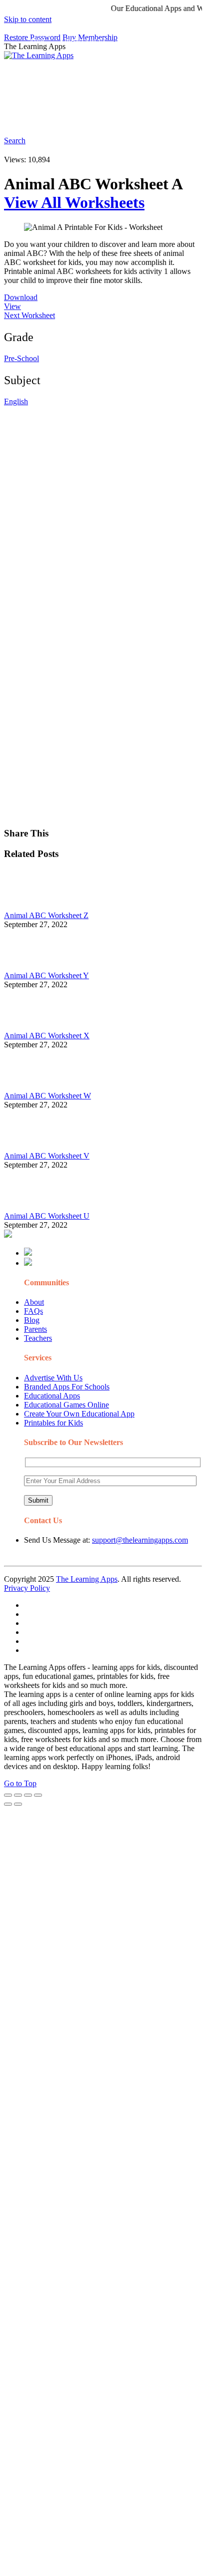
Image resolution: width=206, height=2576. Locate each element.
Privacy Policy (27, 1588)
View (12, 306)
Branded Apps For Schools (67, 1387)
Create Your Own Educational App (79, 1414)
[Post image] (31, 906)
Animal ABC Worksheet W (47, 1096)
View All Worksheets (74, 202)
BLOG (120, 62)
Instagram (43, 118)
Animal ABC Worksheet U (47, 1216)
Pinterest (41, 82)
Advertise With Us (53, 1378)
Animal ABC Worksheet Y (46, 975)
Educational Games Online (66, 1405)
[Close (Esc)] (8, 1795)
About (34, 1302)
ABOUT (80, 62)
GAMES (138, 42)
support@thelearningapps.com (140, 1540)
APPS (37, 42)
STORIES (43, 62)
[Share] (18, 1795)
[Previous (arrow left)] (8, 1804)
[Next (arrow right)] (18, 1804)
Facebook (144, 118)
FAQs (33, 1311)
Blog (32, 1320)
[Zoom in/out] (38, 1795)
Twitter (111, 118)
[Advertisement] (103, 509)
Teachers (38, 1338)
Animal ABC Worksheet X (47, 1036)
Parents (35, 1329)
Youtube (79, 118)
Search (177, 118)
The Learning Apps (87, 1579)
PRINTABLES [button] (86, 42)
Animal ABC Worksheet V (47, 1156)
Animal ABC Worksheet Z (46, 915)
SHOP (157, 62)
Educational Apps (52, 1396)
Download (21, 297)
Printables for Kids (53, 1423)
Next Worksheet (29, 315)
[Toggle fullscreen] (28, 1795)
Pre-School (21, 358)
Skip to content (28, 19)
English (16, 401)
